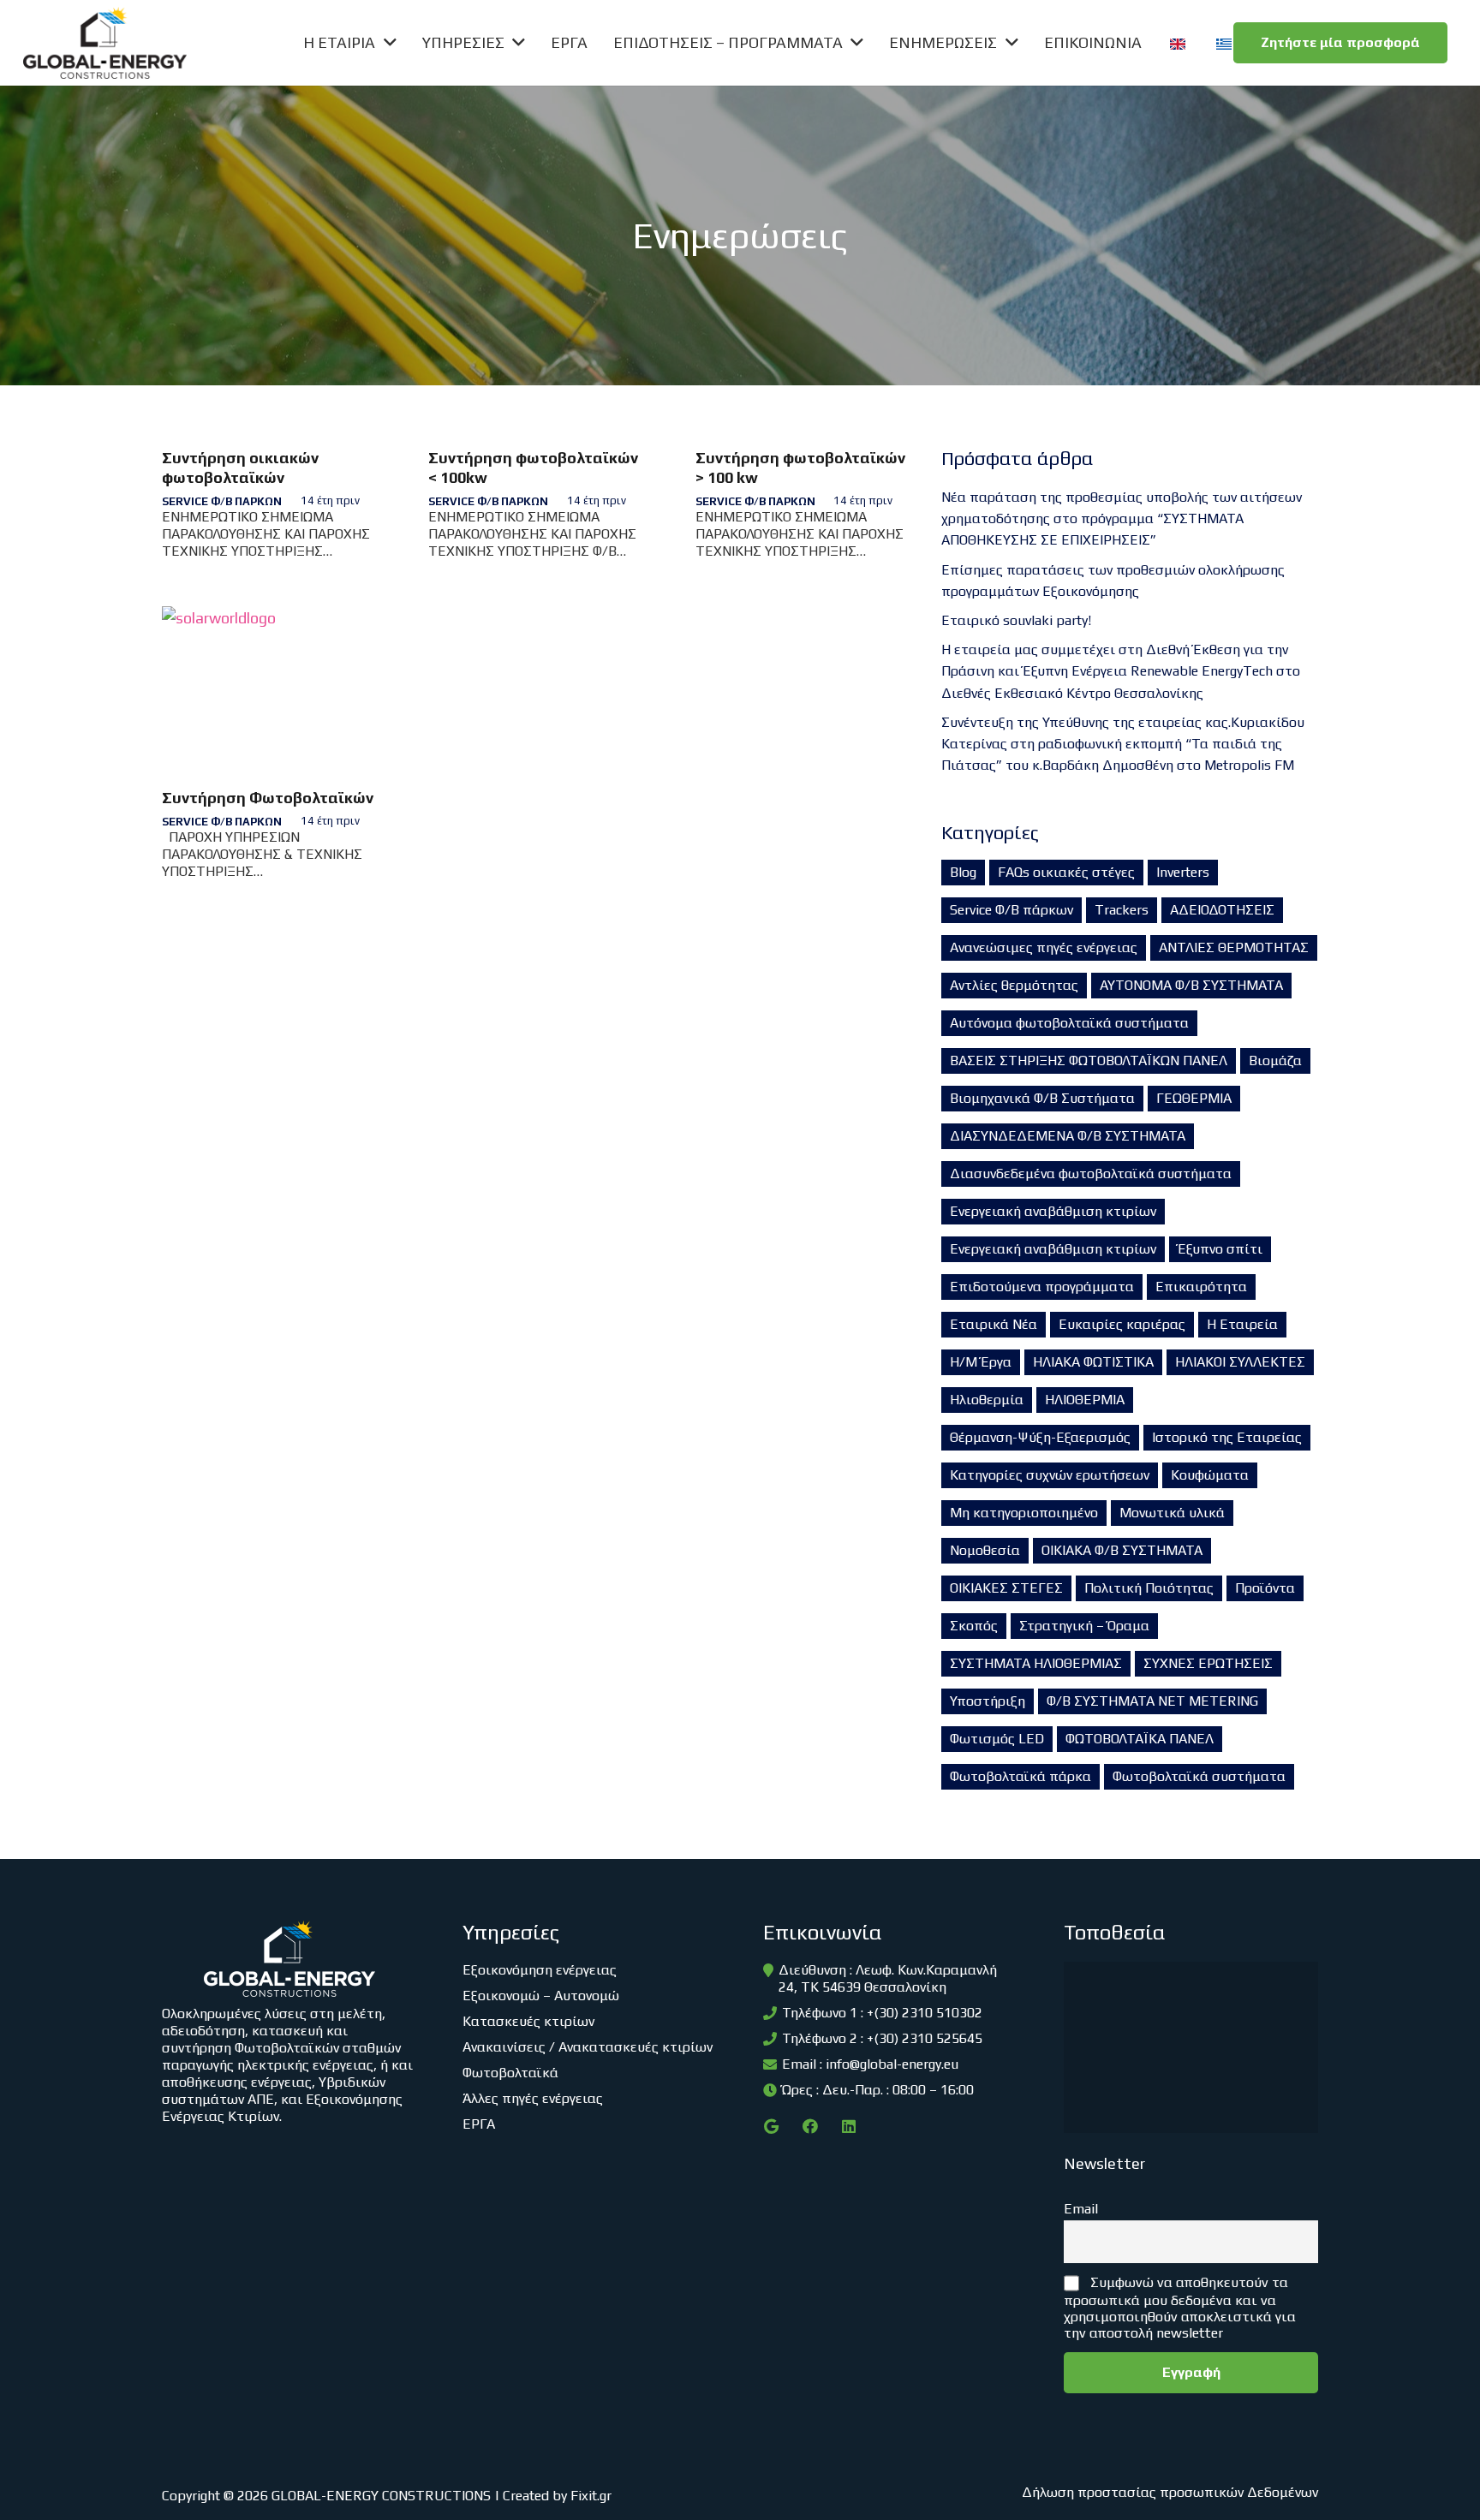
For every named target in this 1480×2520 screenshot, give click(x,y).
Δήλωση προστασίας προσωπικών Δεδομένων (1170, 2492)
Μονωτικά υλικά (1172, 1513)
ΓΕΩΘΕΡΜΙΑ (1194, 1098)
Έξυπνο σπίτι (1220, 1249)
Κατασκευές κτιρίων (528, 2021)
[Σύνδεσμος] (105, 43)
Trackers (1122, 910)
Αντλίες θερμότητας (1014, 985)
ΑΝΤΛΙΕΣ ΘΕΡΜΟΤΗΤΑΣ (1234, 947)
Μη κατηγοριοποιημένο (1024, 1513)
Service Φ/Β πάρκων (222, 501)
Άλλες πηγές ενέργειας (533, 2098)
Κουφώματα (1210, 1475)
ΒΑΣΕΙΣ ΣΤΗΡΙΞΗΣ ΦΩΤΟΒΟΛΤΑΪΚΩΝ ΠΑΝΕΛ (1089, 1060)
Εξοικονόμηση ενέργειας (540, 1970)
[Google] (771, 2127)
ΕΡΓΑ (479, 2124)
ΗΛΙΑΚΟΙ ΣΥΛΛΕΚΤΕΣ (1240, 1362)
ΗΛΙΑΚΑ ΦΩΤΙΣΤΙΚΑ (1093, 1362)
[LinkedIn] (848, 2127)
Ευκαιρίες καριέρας (1122, 1324)
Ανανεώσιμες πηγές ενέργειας (1044, 947)
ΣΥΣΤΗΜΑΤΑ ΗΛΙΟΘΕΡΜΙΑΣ (1036, 1663)
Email (1081, 2209)
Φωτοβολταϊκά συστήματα (1199, 1776)
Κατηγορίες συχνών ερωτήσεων (1050, 1475)
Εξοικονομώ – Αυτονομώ (541, 1996)
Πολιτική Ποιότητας (1149, 1588)
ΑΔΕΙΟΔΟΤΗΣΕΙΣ (1222, 910)
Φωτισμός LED (997, 1739)
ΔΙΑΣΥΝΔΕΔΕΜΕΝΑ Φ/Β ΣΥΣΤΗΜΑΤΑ (1068, 1136)
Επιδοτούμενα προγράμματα (1042, 1287)
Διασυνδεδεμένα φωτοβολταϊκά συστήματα (1091, 1174)
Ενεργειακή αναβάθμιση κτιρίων (1053, 1211)
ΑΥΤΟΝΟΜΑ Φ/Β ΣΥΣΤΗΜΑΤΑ (1191, 985)
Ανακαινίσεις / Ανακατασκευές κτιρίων (588, 2047)
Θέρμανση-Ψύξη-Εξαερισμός (1040, 1437)
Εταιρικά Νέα (994, 1324)
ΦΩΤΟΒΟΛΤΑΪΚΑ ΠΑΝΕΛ (1140, 1739)
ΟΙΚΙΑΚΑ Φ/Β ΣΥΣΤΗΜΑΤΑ (1122, 1550)
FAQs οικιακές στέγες (1066, 872)
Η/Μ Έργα (981, 1362)
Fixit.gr (591, 2496)
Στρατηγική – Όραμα (1084, 1626)
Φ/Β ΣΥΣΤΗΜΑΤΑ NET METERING (1152, 1701)
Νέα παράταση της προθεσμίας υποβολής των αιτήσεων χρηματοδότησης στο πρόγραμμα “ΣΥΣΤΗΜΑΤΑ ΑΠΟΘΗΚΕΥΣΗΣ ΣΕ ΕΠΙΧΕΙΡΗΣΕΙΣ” (1122, 518)
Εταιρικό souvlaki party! (1016, 620)
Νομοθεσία (985, 1550)
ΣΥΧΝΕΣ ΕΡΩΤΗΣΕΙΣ (1208, 1663)
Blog (963, 872)
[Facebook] (810, 2127)
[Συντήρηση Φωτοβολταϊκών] (272, 689)
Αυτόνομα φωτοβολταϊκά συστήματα (1069, 1023)
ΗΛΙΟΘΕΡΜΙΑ (1085, 1400)
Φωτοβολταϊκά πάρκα (1020, 1776)
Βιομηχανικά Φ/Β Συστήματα (1042, 1098)
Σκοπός (974, 1626)
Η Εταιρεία (1242, 1324)
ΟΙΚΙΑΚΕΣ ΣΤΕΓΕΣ (1006, 1588)
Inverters (1183, 872)
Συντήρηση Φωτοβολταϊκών (268, 798)
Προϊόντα (1265, 1588)
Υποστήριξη (988, 1701)
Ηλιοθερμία (987, 1400)
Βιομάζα (1275, 1060)
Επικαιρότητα (1201, 1287)
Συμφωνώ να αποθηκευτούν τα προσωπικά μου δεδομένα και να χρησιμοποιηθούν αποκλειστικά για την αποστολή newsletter (1180, 2308)
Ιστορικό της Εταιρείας (1227, 1437)
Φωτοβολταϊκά (510, 2073)
